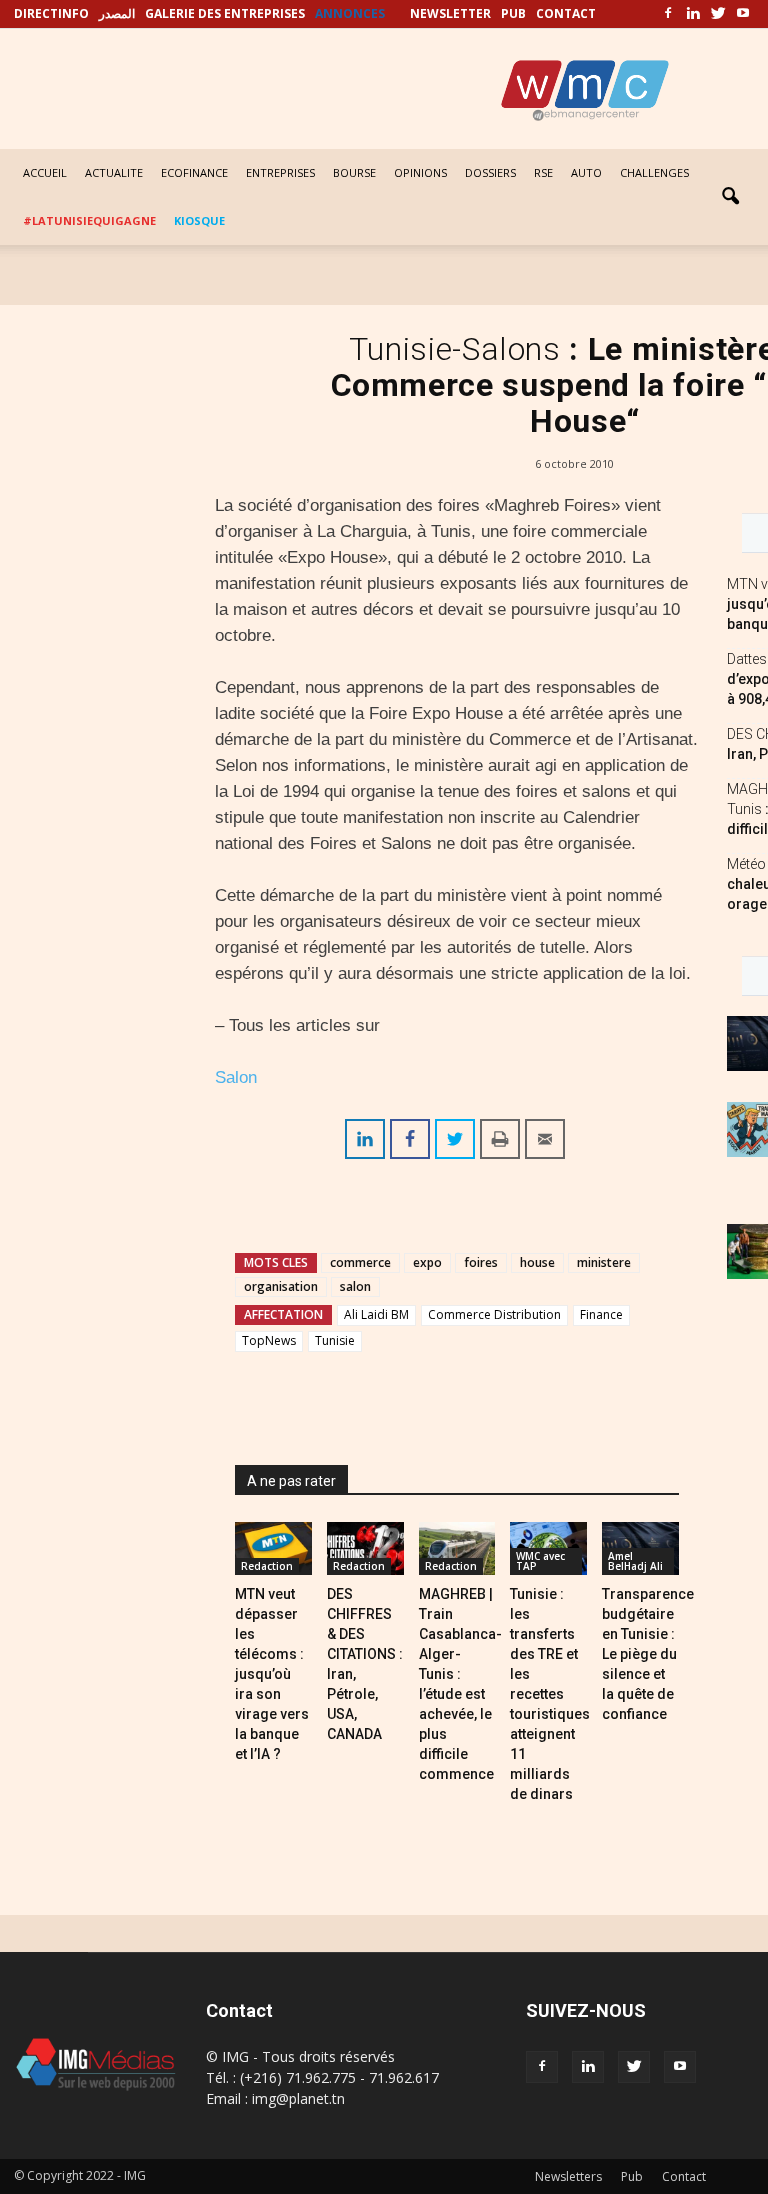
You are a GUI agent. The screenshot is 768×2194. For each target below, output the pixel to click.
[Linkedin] (693, 14)
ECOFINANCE (194, 172)
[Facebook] (668, 14)
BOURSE (354, 172)
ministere (604, 1262)
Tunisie (335, 1340)
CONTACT (566, 13)
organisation (281, 1286)
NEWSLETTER (450, 13)
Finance (601, 1314)
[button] (730, 197)
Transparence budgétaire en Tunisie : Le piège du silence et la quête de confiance (648, 1654)
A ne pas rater (291, 1481)
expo (427, 1262)
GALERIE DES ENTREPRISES (225, 13)
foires (481, 1262)
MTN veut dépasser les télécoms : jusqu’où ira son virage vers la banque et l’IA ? (272, 1674)
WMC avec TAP (540, 1561)
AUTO (586, 172)
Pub (632, 2176)
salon (355, 1286)
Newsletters (568, 2176)
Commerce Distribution (494, 1314)
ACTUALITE (114, 172)
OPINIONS (420, 172)
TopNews (269, 1340)
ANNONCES (350, 13)
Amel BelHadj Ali (635, 1561)
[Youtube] (743, 14)
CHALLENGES (654, 172)
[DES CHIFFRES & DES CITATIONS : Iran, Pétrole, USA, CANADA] (365, 1548)
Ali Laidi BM (376, 1314)
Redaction (267, 1566)
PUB (513, 13)
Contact (684, 2176)
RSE (543, 172)
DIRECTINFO (51, 13)
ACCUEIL (45, 172)
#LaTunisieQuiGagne (89, 220)
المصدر (117, 13)
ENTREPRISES (280, 172)
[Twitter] (718, 14)
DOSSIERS (490, 172)
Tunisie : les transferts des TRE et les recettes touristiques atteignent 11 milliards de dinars (550, 1694)
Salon (236, 1077)
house (537, 1262)
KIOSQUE (199, 220)
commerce (360, 1262)
